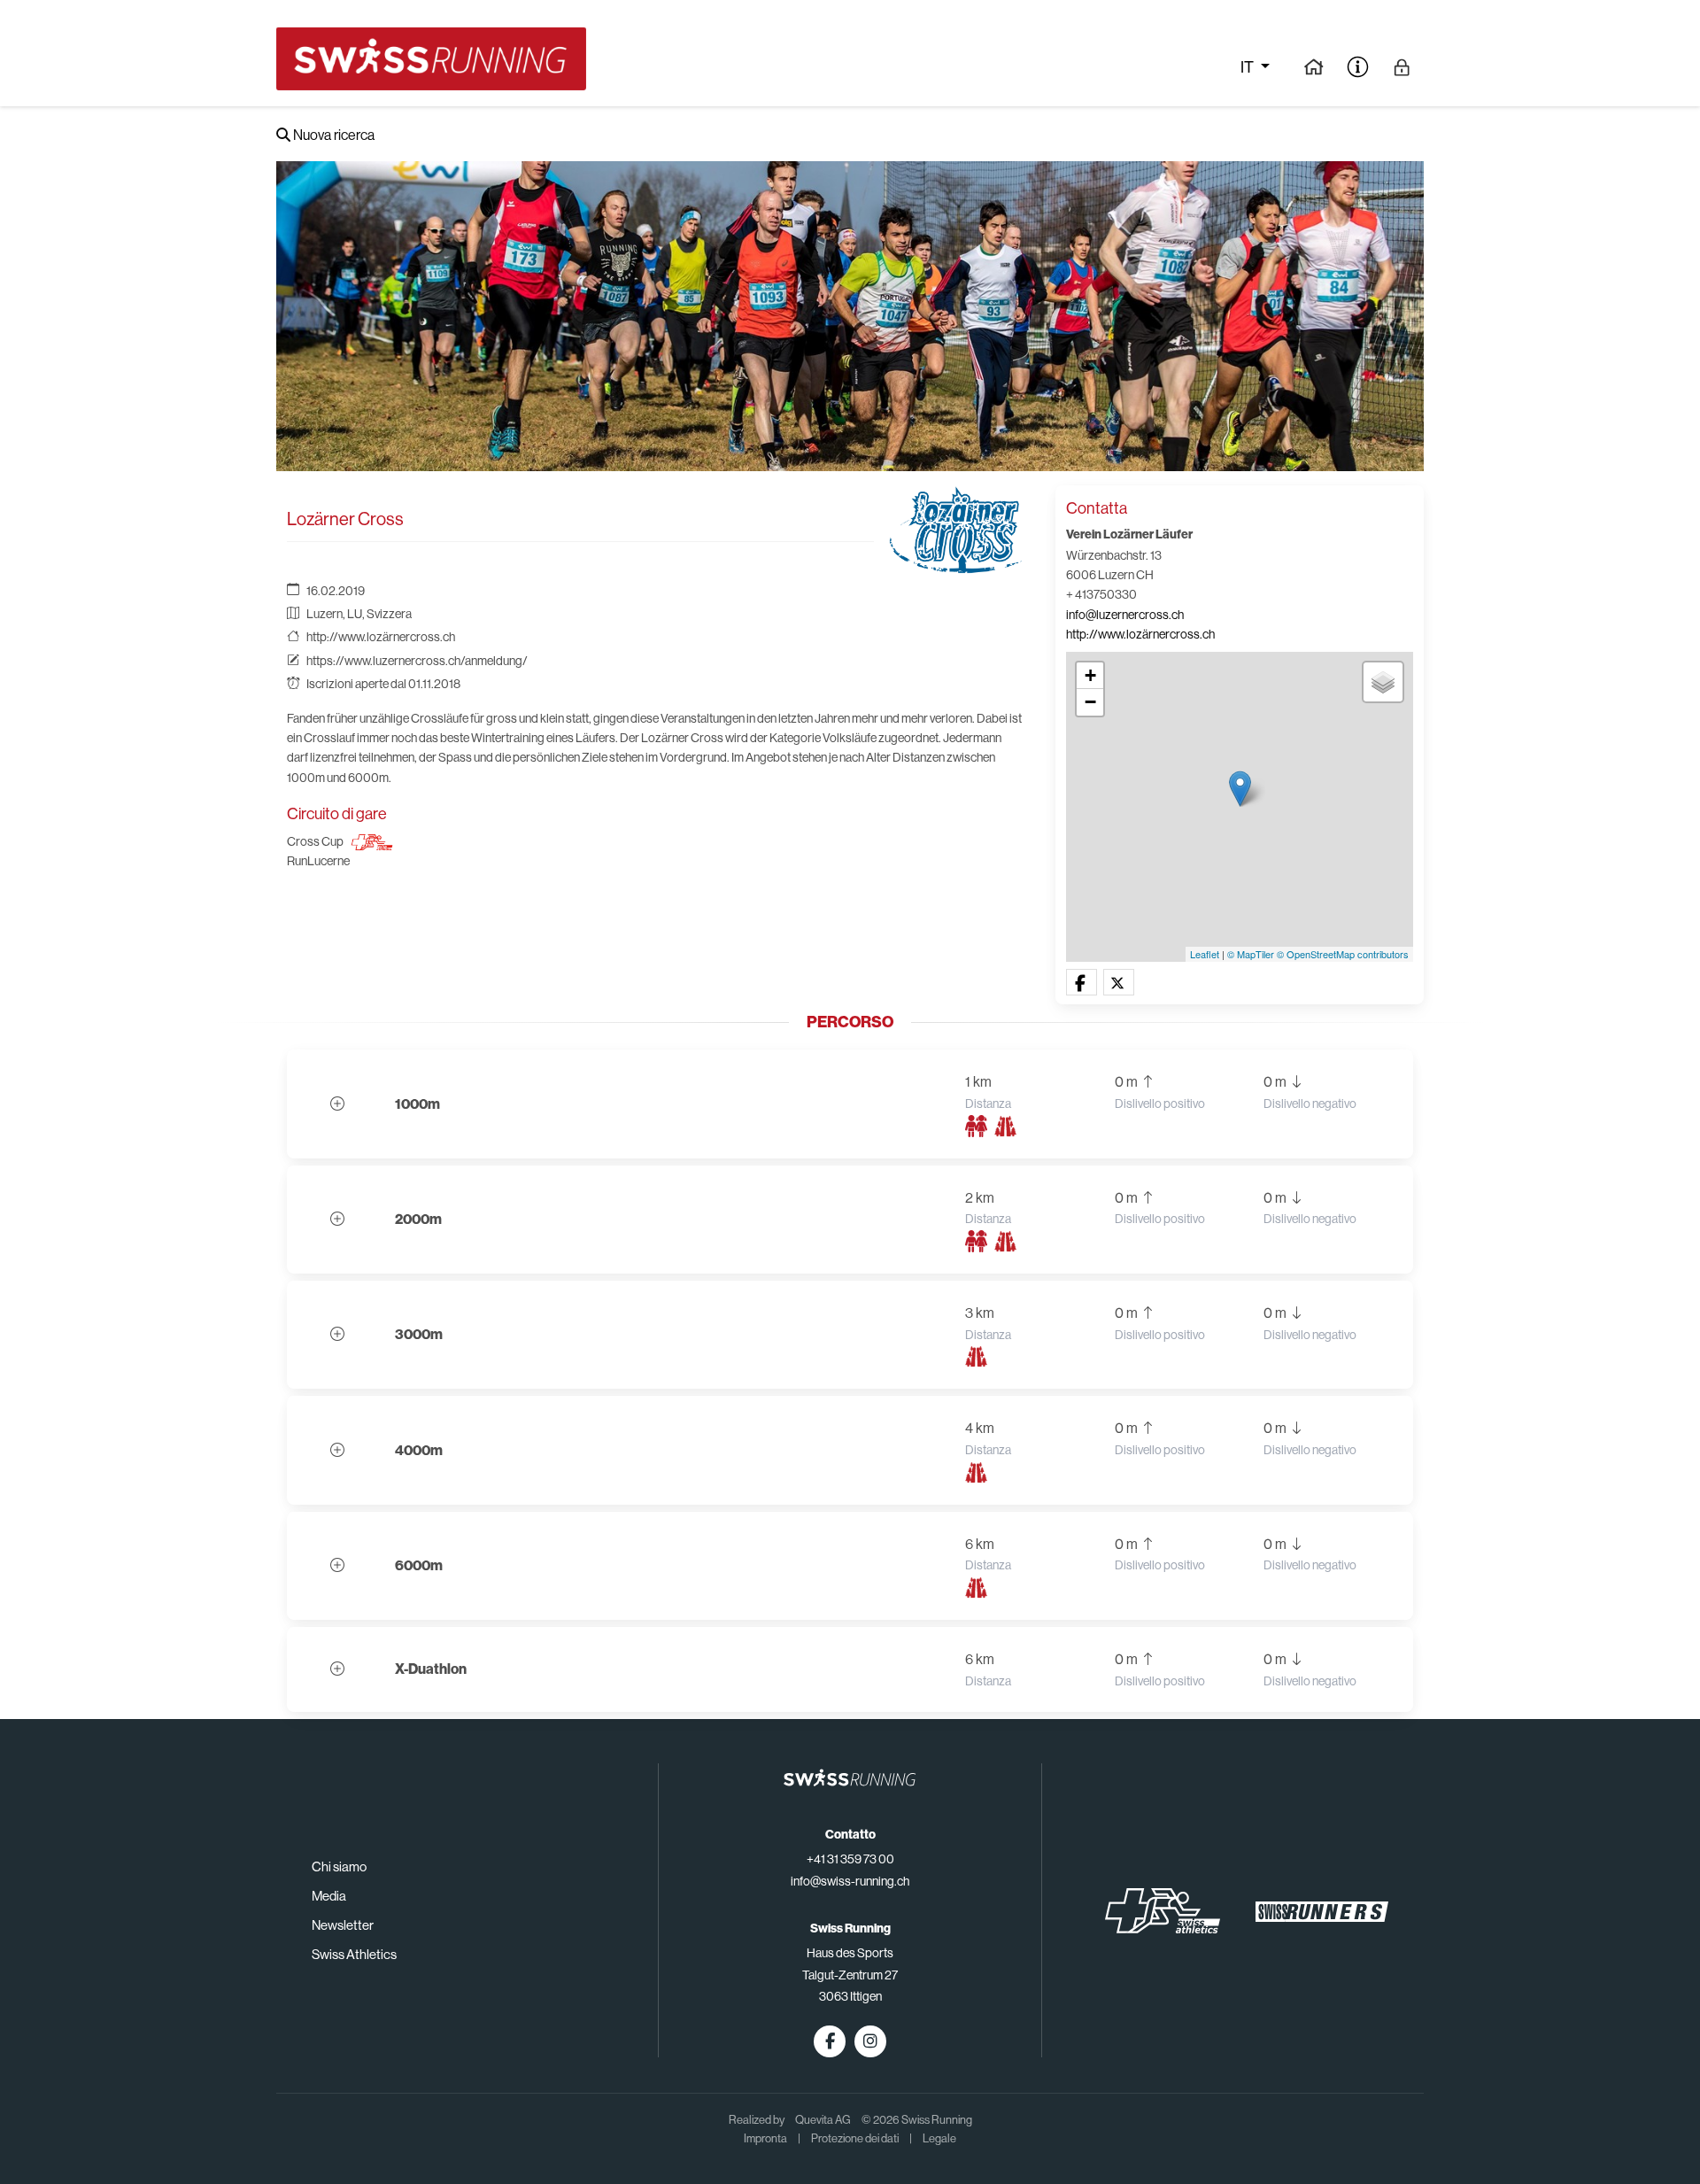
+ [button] (1090, 675)
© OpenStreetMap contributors (1343, 954)
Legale (939, 2138)
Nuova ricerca (332, 135)
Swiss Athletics (354, 1954)
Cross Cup (315, 841)
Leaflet (1205, 954)
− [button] (1090, 702)
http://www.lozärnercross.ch (381, 637)
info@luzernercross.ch (1125, 615)
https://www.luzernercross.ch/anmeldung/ (417, 661)
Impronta (765, 2138)
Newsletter (343, 1925)
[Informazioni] (1358, 66)
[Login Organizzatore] (1402, 66)
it (1248, 67)
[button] (1082, 983)
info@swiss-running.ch (850, 1881)
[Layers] (1383, 682)
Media (329, 1896)
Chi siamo (339, 1866)
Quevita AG (823, 2120)
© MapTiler (1251, 954)
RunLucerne (318, 861)
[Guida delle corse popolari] (1314, 66)
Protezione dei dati (855, 2138)
